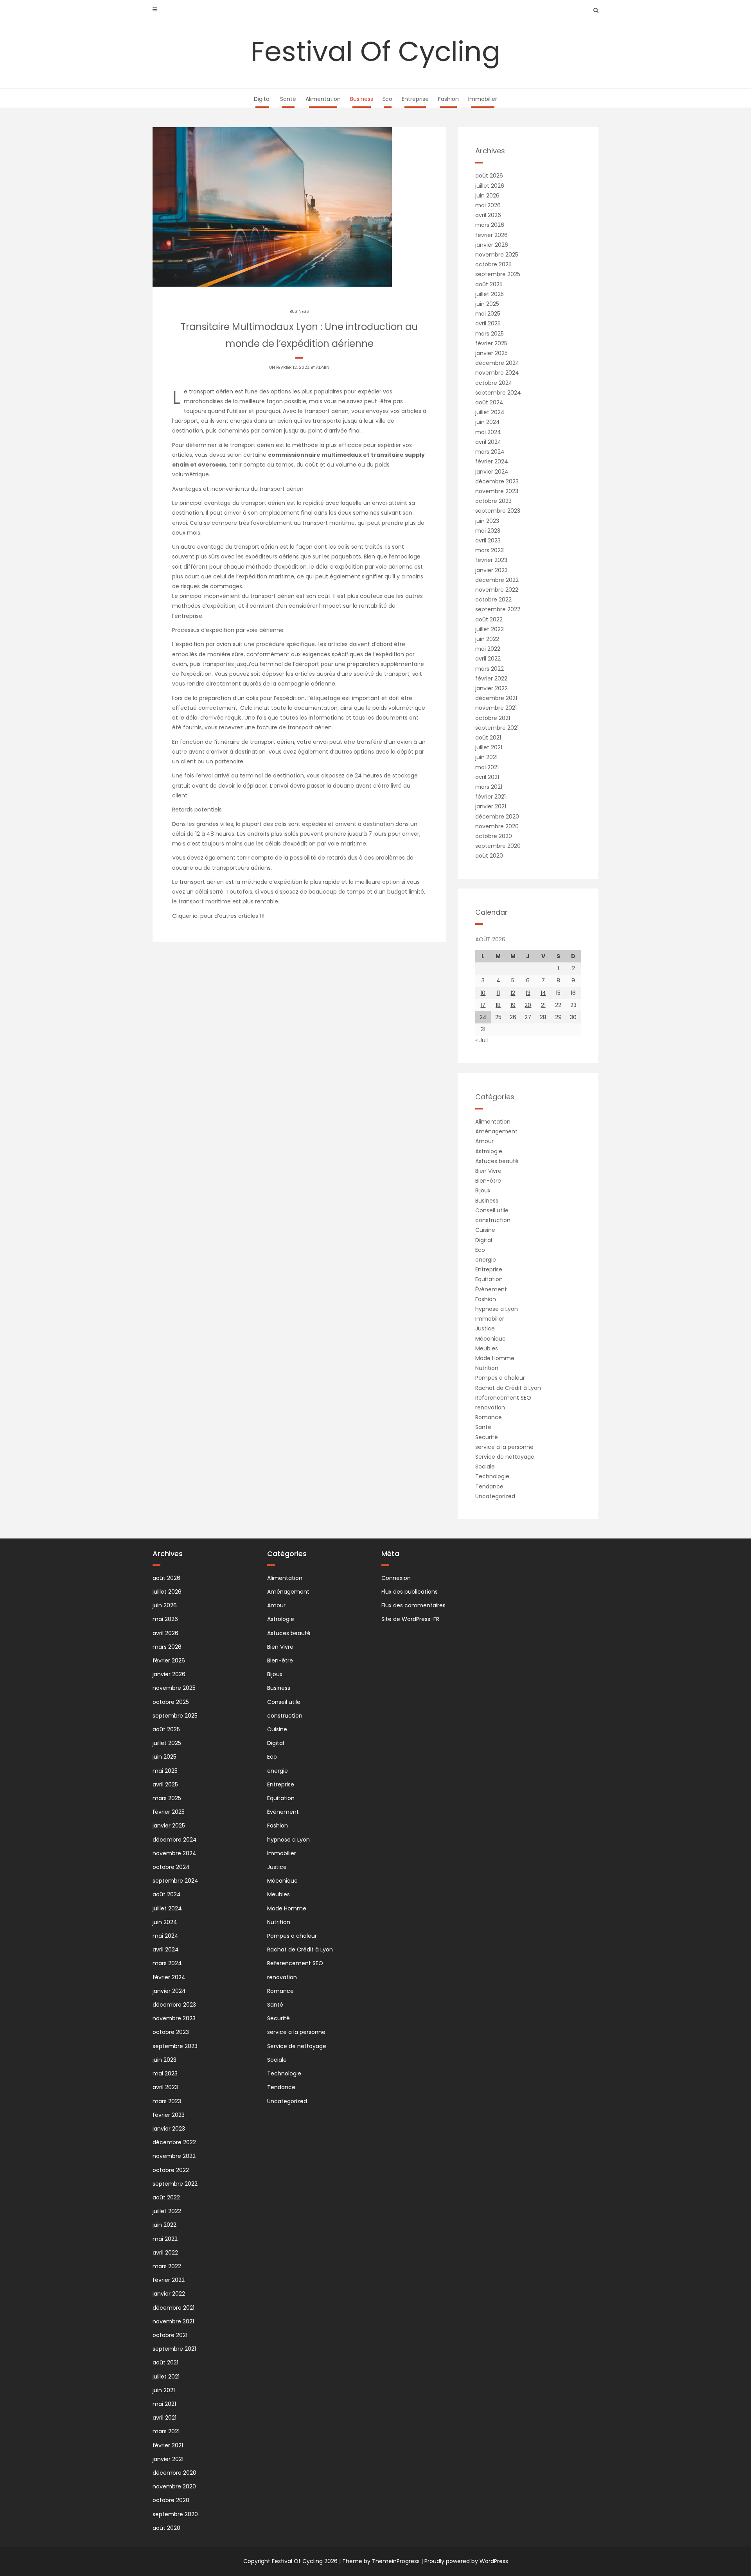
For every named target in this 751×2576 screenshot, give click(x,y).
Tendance (489, 1486)
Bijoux (483, 1190)
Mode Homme (495, 1358)
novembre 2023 (497, 491)
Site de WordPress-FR (410, 1619)
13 (528, 993)
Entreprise (415, 99)
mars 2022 (490, 669)
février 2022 (491, 679)
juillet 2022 (490, 629)
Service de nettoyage (505, 1457)
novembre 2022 (497, 590)
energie (486, 1260)
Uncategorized (495, 1496)
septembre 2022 (498, 609)
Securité (487, 1437)
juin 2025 (487, 304)
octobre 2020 (494, 836)
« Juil (482, 1040)
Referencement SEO (503, 1398)
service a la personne (504, 1447)
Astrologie (489, 1151)
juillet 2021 (489, 747)
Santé (288, 99)
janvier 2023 (491, 570)
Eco (387, 99)
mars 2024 (490, 452)
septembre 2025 (498, 274)
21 (543, 1005)
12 (513, 993)
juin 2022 (487, 639)
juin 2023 (487, 521)
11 (498, 993)
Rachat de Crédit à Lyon (508, 1388)
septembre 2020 (498, 846)
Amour (484, 1141)
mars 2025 (490, 334)
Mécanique (490, 1339)
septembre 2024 (498, 393)
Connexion (396, 1578)
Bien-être (488, 1181)
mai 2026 (488, 205)
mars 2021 (489, 787)
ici (197, 916)
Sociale (485, 1467)
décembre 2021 (496, 698)
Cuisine (485, 1230)
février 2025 (491, 343)
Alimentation (323, 99)
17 (483, 1005)
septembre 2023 (498, 511)
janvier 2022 (491, 688)
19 (513, 1005)
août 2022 (489, 619)
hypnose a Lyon (497, 1309)
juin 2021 (486, 757)
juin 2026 (487, 196)
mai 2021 (487, 767)
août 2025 (489, 284)
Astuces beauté (497, 1161)
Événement (491, 1289)
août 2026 (489, 176)
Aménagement (496, 1131)
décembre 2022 (497, 580)
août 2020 (489, 856)
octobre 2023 (493, 501)
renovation (490, 1407)
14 (543, 993)
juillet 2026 (490, 186)
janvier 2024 (492, 472)
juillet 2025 (490, 294)
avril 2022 (488, 659)
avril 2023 (488, 540)
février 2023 (491, 560)
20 (528, 1005)
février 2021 (490, 797)
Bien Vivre (488, 1171)
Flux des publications (410, 1592)
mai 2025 (488, 314)
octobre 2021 (493, 718)
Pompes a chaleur (500, 1378)
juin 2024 (488, 422)
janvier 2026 (492, 245)
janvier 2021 (491, 806)
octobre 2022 (493, 600)
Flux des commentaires (413, 1605)
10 (483, 993)
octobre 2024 (494, 383)
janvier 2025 (491, 353)
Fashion (448, 99)
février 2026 (491, 235)
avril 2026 (488, 215)
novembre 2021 (496, 708)
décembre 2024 (497, 363)
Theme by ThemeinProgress (381, 2561)
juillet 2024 (490, 412)
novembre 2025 (497, 255)
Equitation (489, 1279)
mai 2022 (488, 649)
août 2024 (489, 402)
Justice (485, 1328)
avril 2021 (487, 777)
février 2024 (492, 461)
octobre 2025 (493, 264)
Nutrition (487, 1368)
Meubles (487, 1348)
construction (493, 1220)
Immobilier (483, 99)
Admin (323, 367)
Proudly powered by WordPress (466, 2561)
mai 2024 (488, 432)
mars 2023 (490, 550)
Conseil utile (492, 1210)
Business (362, 99)
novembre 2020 (497, 826)
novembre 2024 (497, 373)
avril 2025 (488, 323)
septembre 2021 (497, 728)
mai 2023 (488, 531)
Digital (262, 99)
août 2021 (488, 738)
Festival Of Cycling (375, 51)
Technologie (492, 1476)
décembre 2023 (497, 481)
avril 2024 (488, 442)
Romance (489, 1417)
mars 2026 (490, 225)
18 (498, 1005)
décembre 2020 (497, 817)
